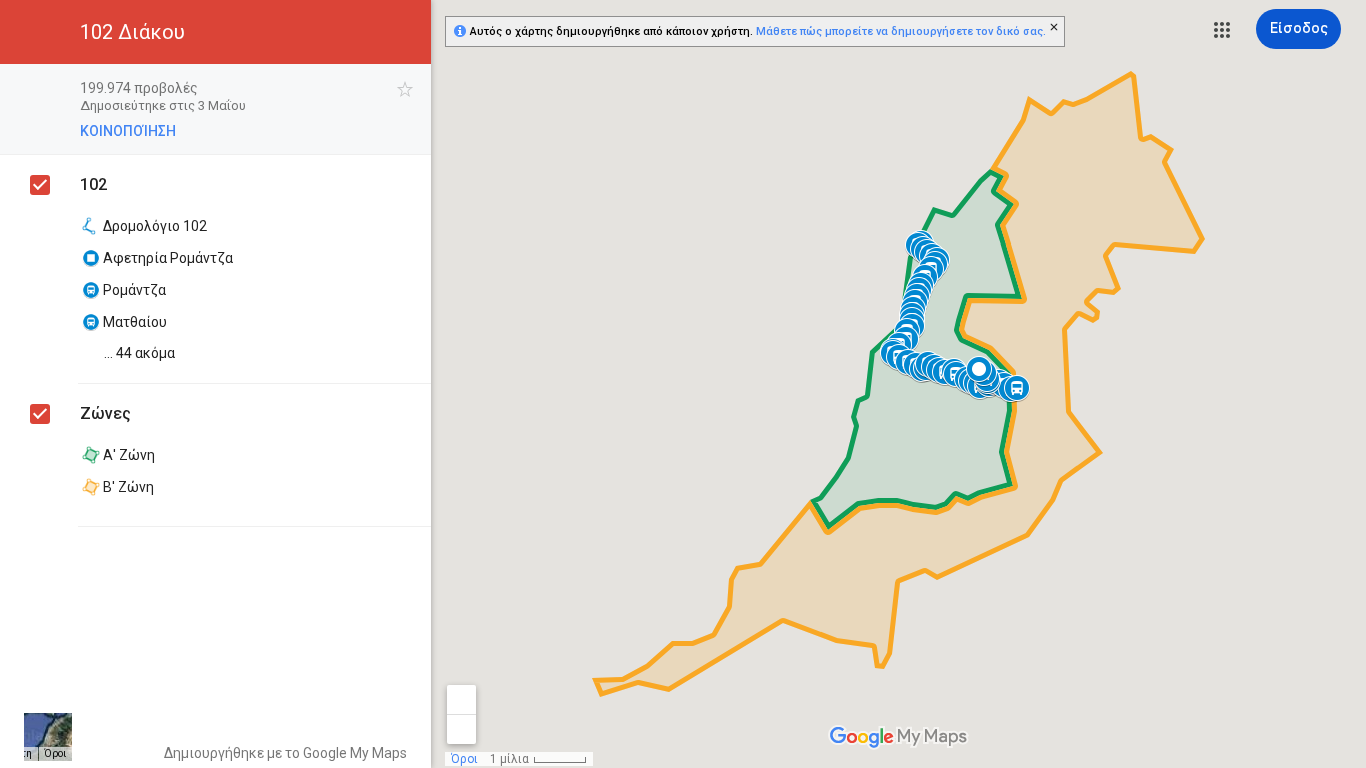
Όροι (55, 753)
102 (93, 184)
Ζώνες (105, 413)
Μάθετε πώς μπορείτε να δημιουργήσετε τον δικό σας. (901, 31)
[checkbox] (405, 89)
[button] (1222, 30)
